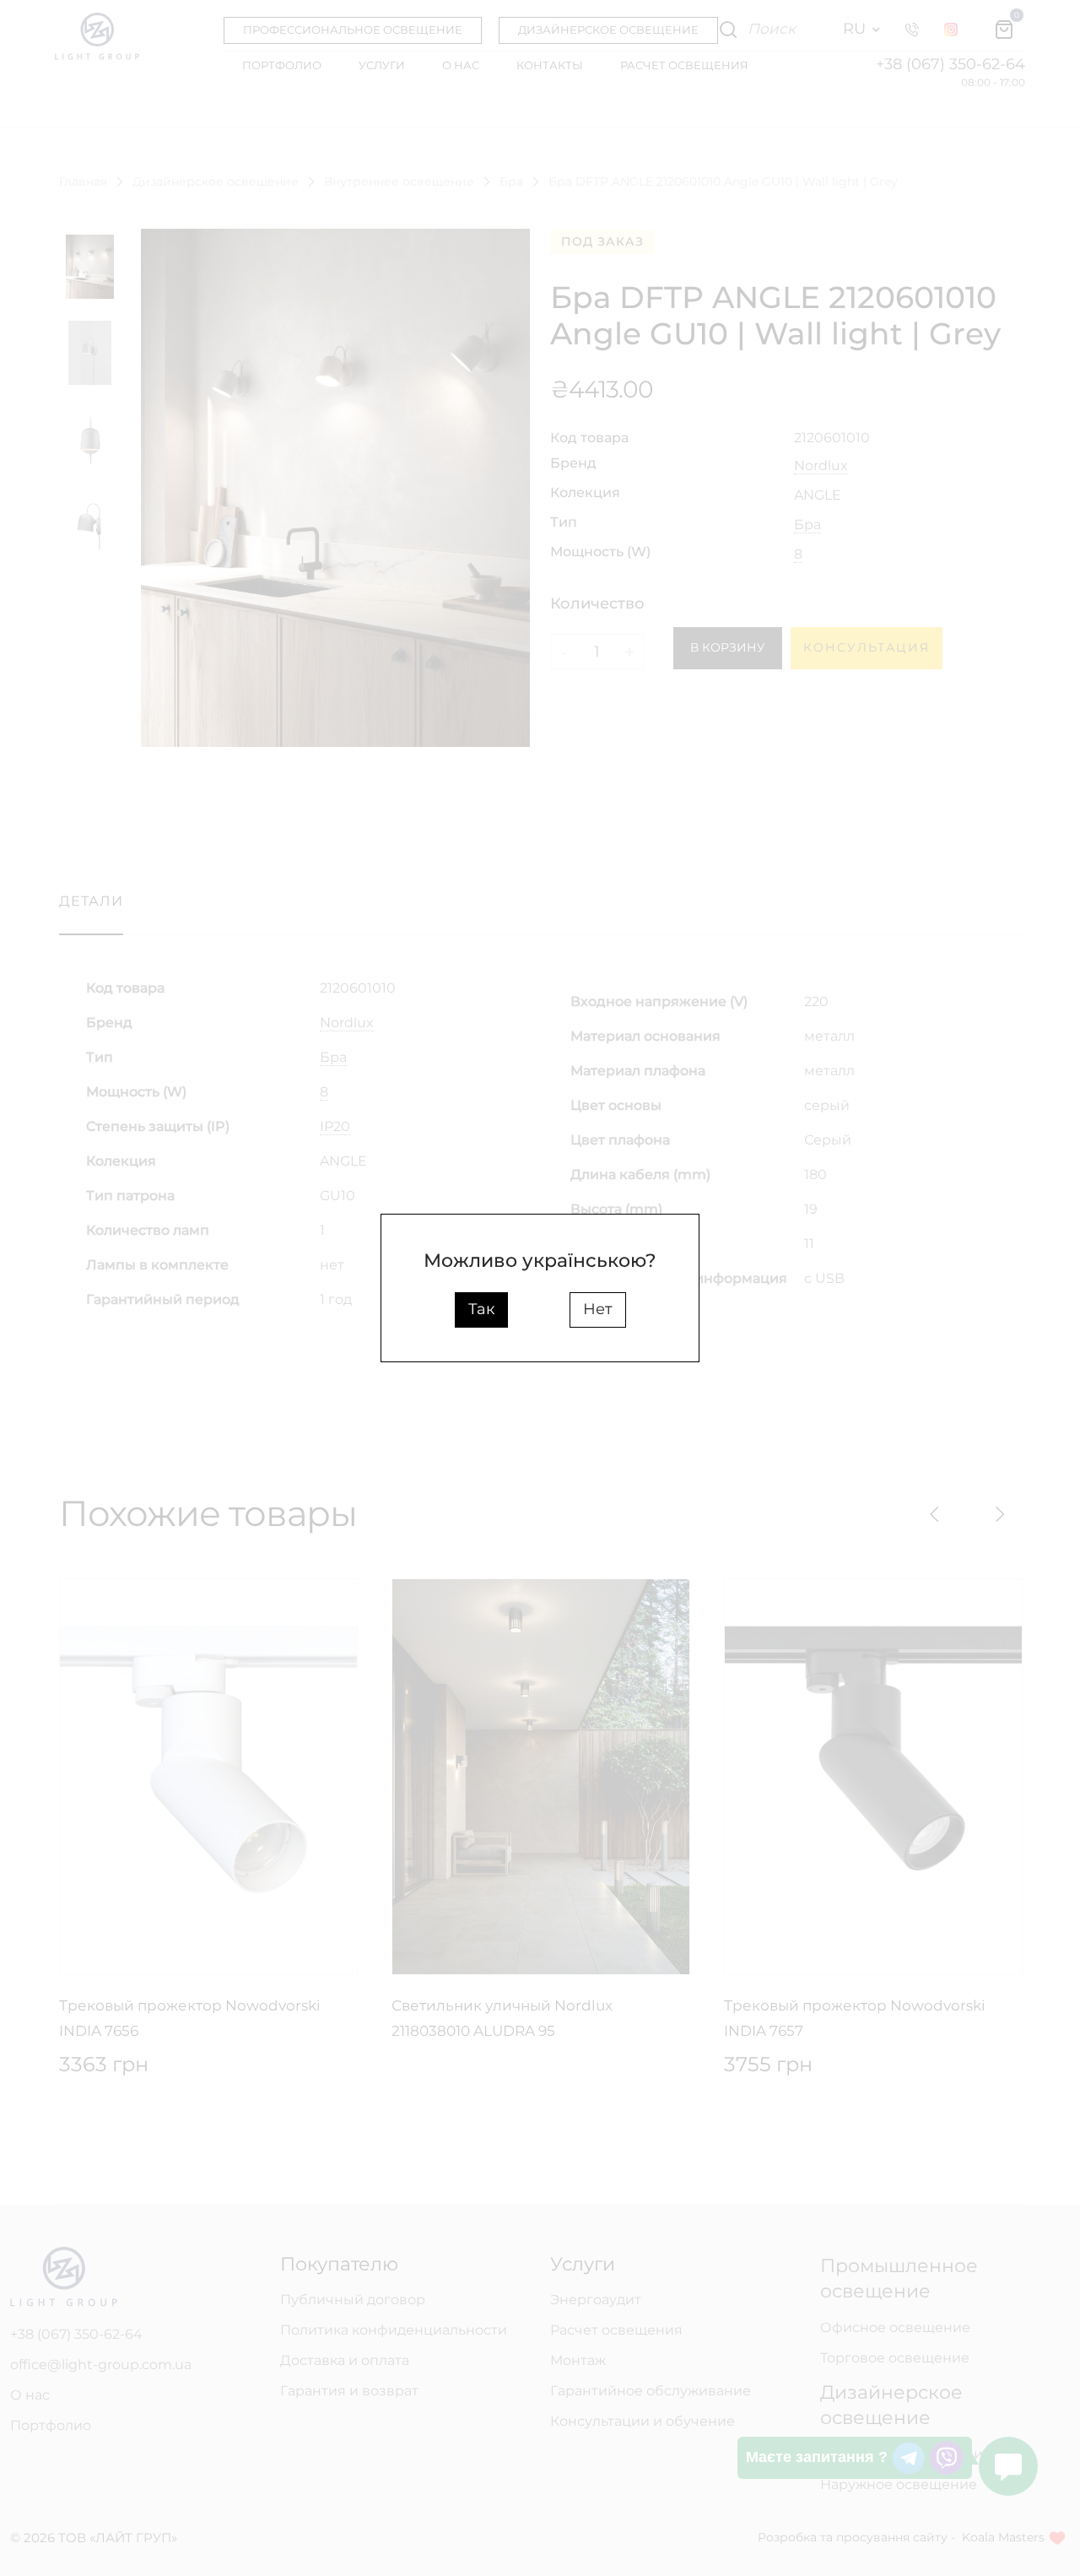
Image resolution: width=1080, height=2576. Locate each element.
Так (481, 1309)
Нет (598, 1309)
